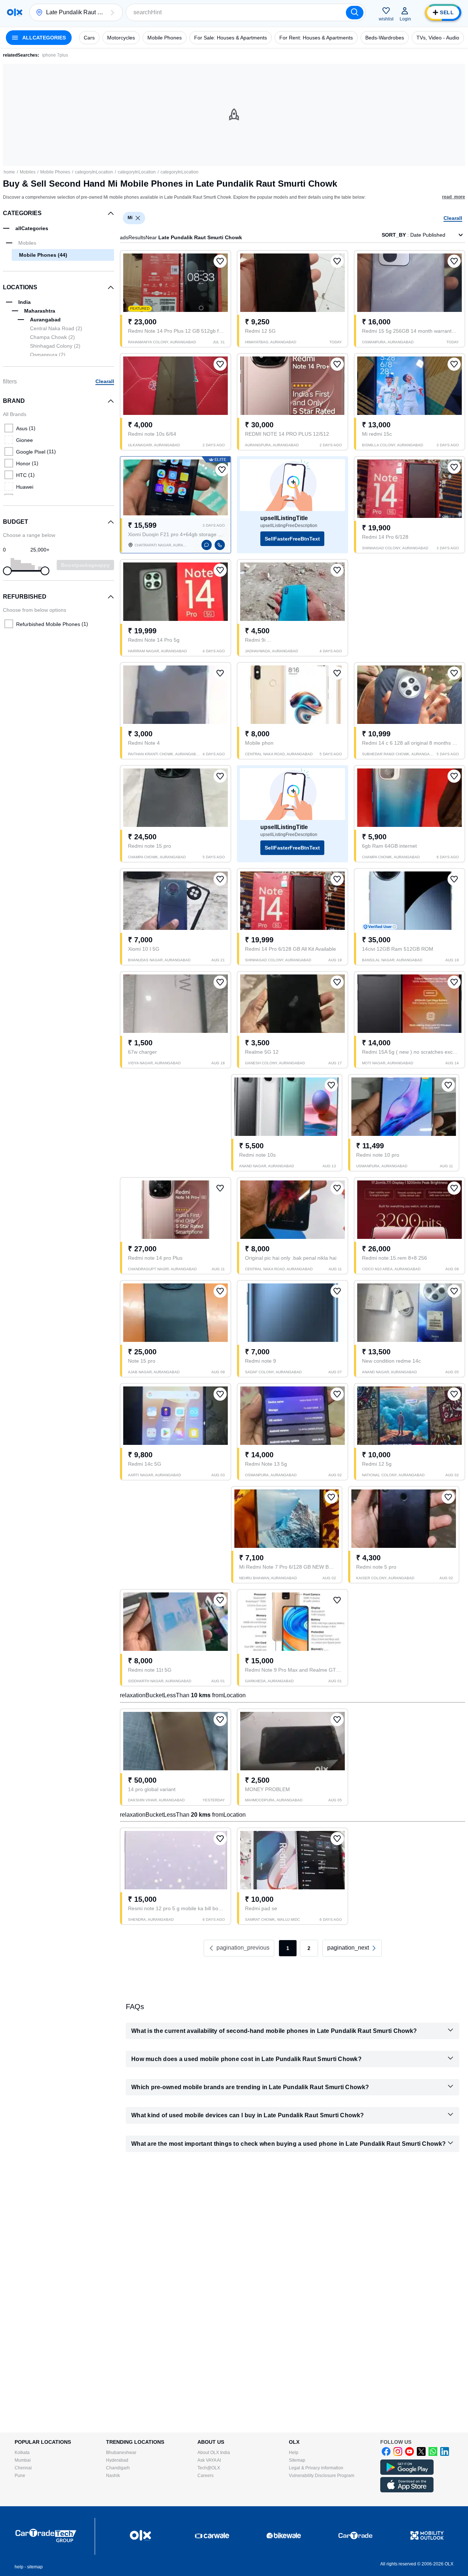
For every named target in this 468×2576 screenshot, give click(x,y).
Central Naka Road (56, 328)
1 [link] (288, 1948)
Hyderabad (117, 2460)
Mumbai (23, 2460)
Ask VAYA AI (209, 2460)
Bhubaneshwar (121, 2453)
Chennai (23, 2468)
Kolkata (22, 2453)
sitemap (35, 2567)
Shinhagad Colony (55, 346)
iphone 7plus (55, 55)
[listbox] (138, 218)
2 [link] (309, 1948)
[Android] (407, 2473)
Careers (205, 2476)
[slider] (7, 571)
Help (294, 2453)
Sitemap (297, 2460)
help (19, 2567)
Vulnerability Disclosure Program (322, 2476)
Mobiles (28, 172)
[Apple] (407, 2491)
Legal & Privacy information (316, 2468)
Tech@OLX (209, 2468)
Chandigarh (118, 2468)
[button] (112, 12)
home (9, 172)
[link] (352, 1948)
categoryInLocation (94, 172)
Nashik (113, 2476)
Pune (20, 2476)
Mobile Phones (55, 172)
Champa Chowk (52, 337)
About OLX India (214, 2453)
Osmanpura (48, 355)
